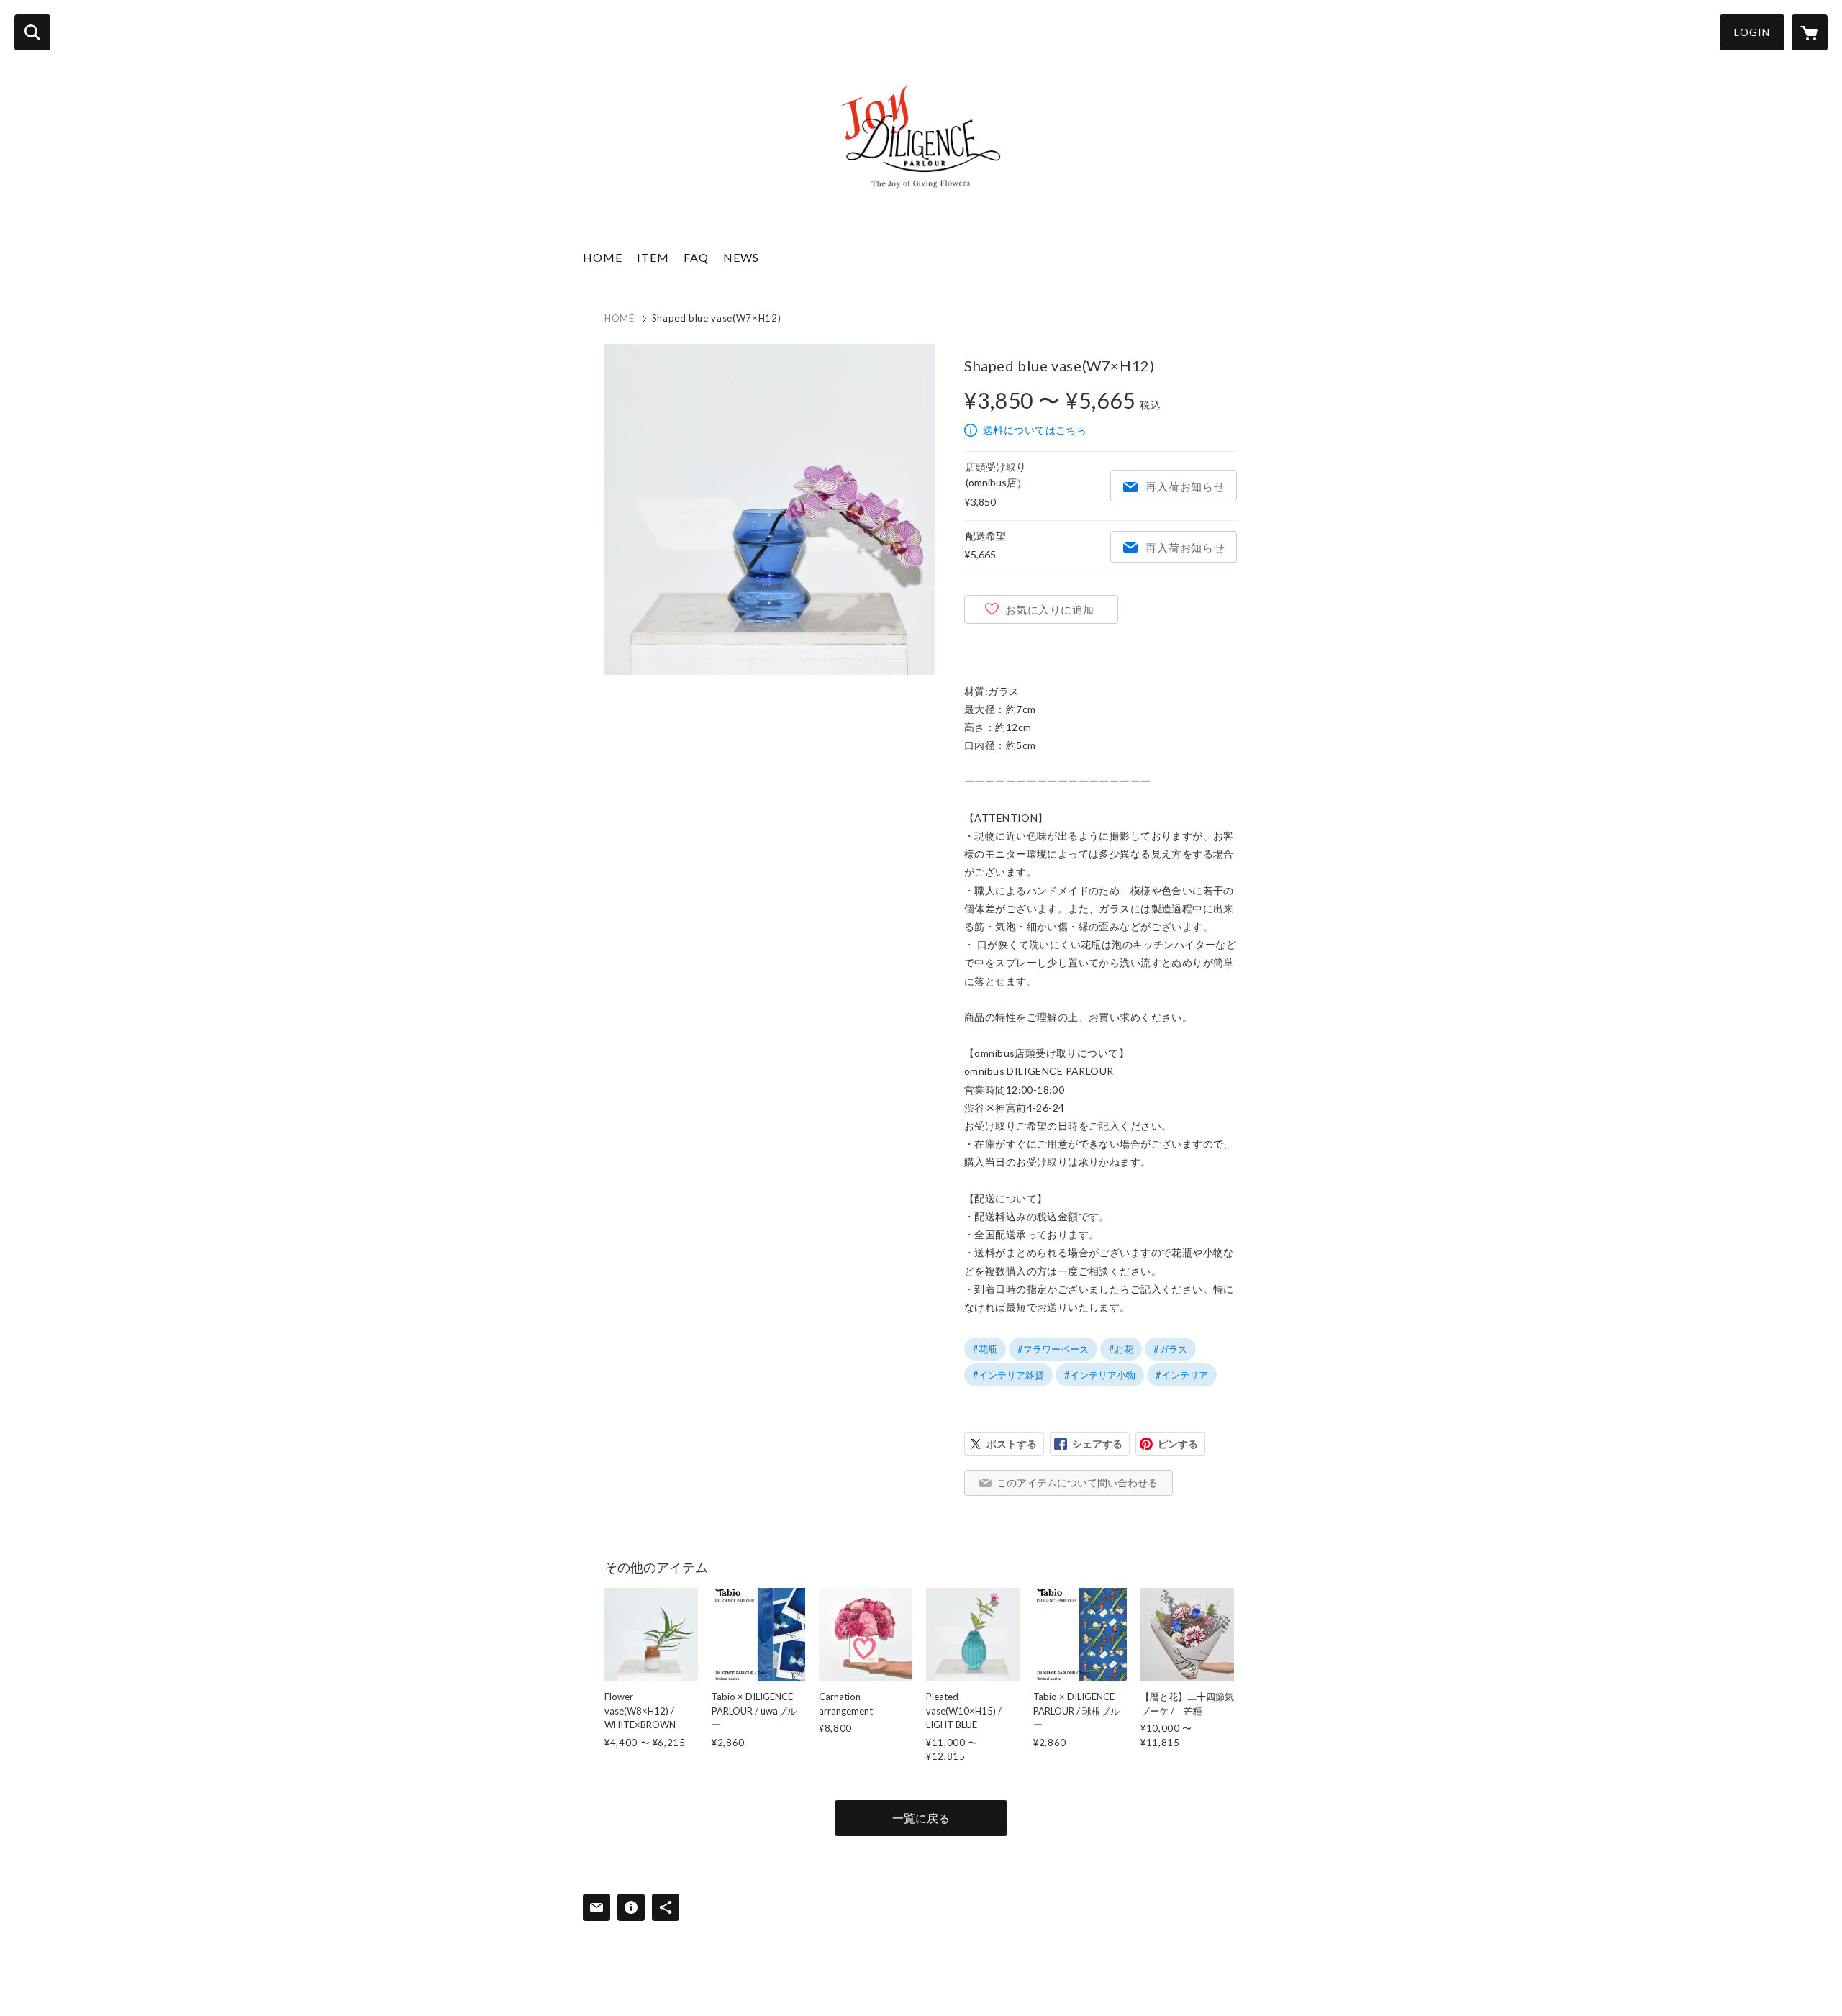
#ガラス (1170, 1349)
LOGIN (1752, 32)
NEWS (741, 257)
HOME (603, 257)
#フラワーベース (1053, 1349)
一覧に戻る (921, 1818)
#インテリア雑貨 (1008, 1375)
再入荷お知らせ (1185, 486)
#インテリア (1182, 1375)
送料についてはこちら (1035, 430)
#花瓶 (985, 1349)
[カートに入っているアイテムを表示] (1810, 32)
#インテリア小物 (1100, 1375)
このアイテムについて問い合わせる (1077, 1483)
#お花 (1121, 1349)
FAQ (696, 257)
